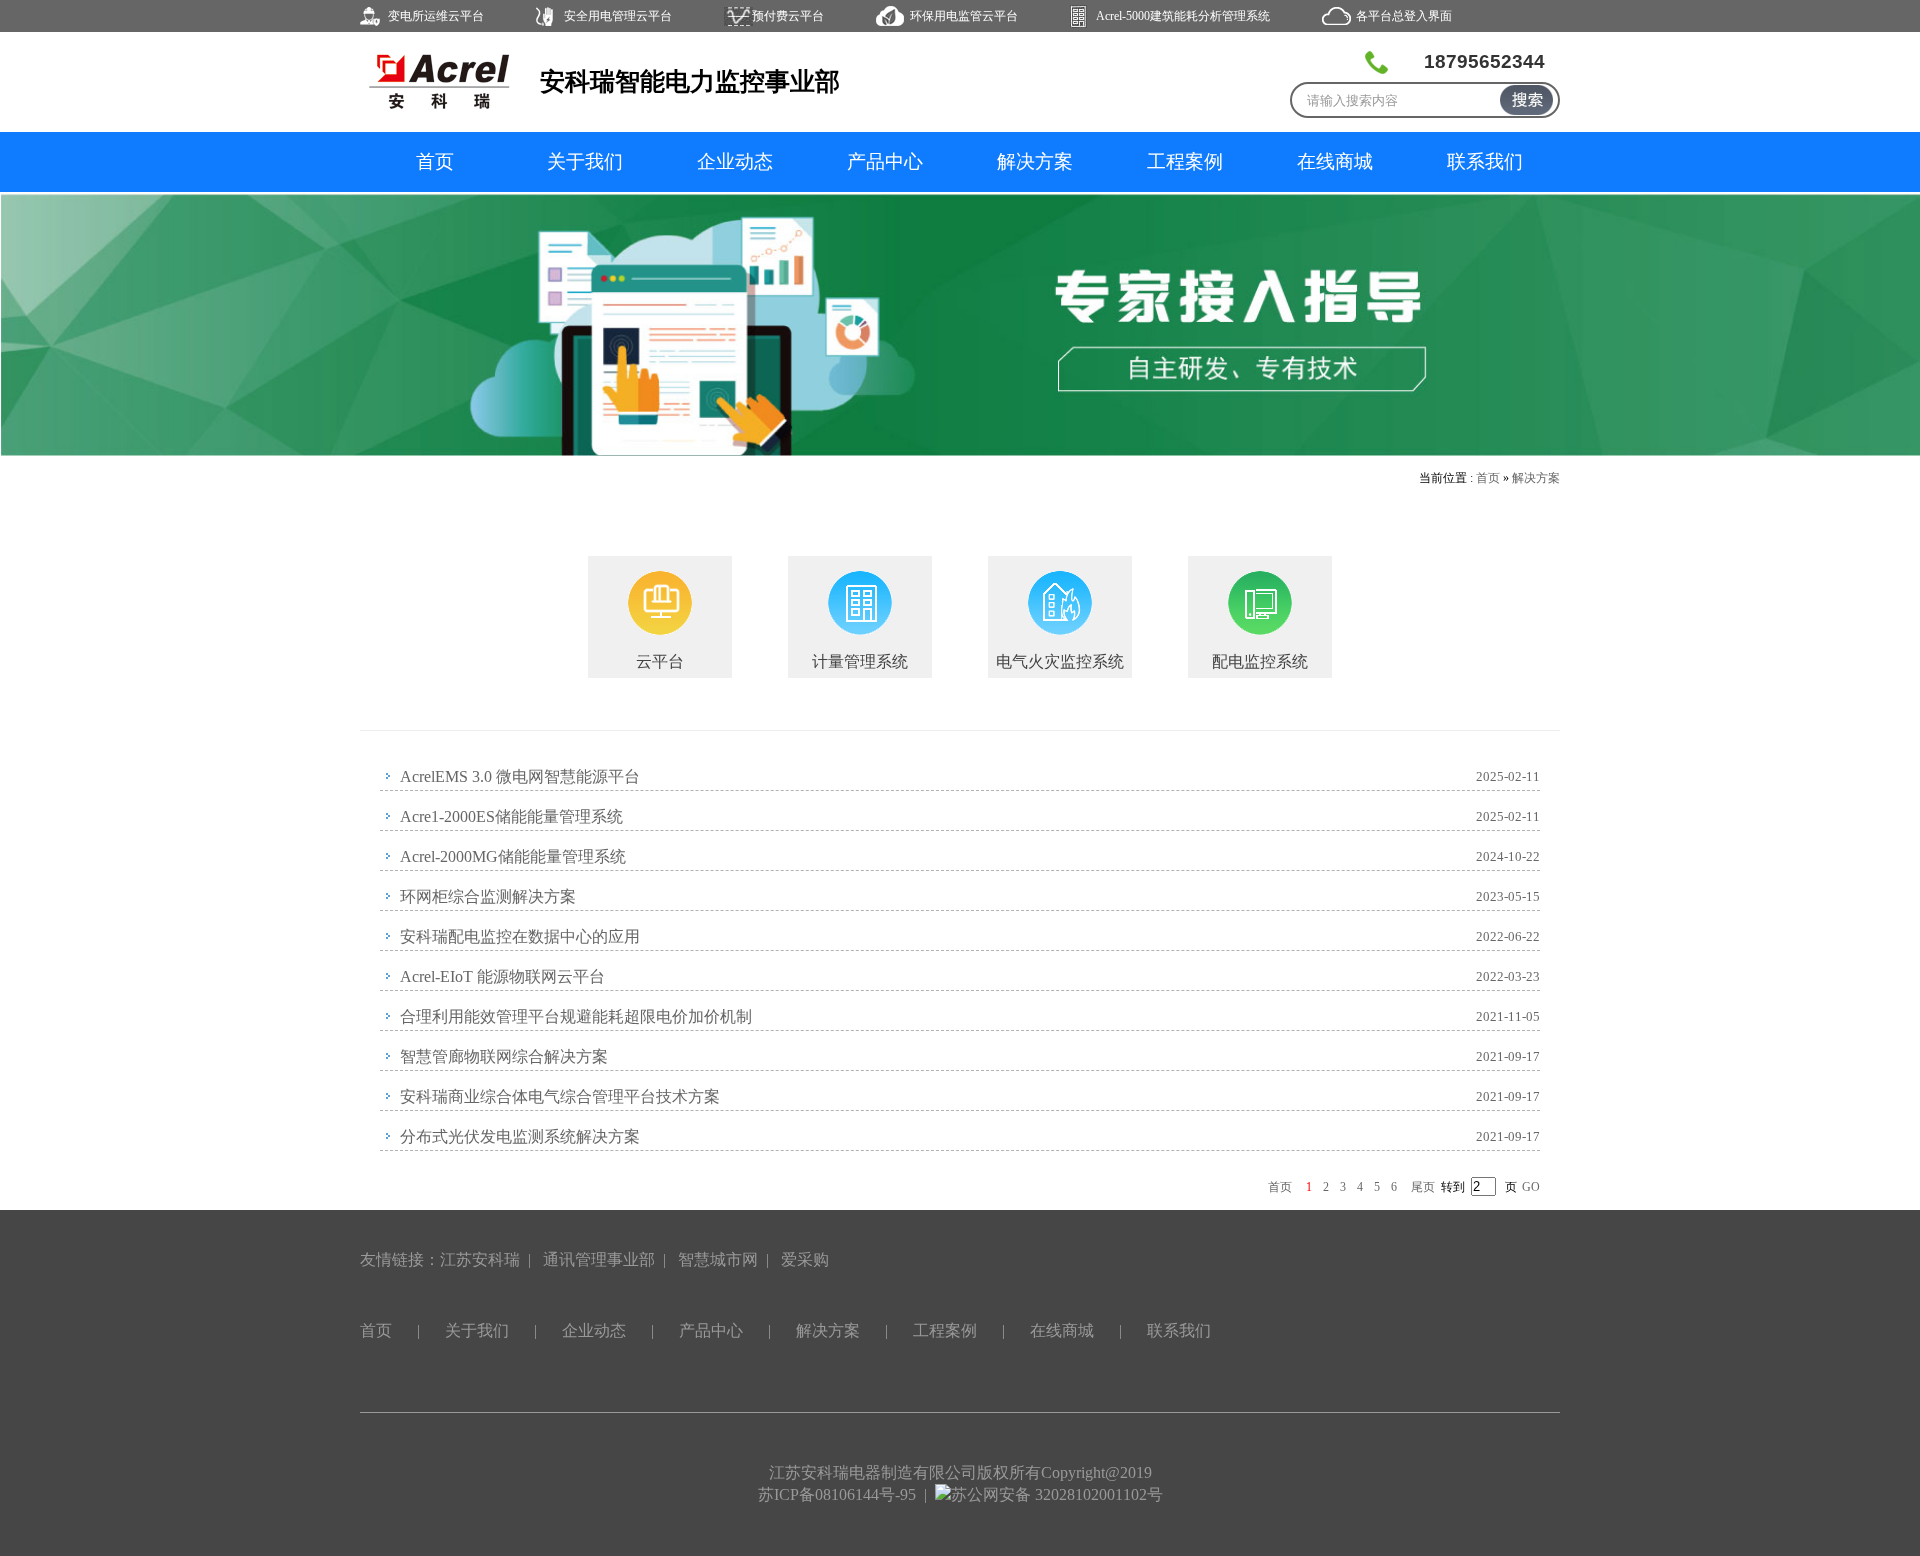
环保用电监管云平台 (964, 16)
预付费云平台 (788, 16)
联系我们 (1485, 161)
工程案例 (1185, 161)
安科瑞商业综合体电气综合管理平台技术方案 (560, 1096)
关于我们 (585, 161)
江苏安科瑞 (480, 1259)
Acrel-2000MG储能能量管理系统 (513, 856)
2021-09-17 (1508, 1056)
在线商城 (1335, 161)
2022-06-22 (1508, 936)
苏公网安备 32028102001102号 (1057, 1494)
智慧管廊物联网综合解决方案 (504, 1056)
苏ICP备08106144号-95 (837, 1494)
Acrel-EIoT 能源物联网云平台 (502, 976)
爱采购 (805, 1259)
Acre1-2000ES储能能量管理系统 (511, 816)
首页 (435, 161)
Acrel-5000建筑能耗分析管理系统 (1183, 16)
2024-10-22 (1508, 856)
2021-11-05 (1508, 1016)
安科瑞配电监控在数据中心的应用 (520, 936)
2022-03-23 (1508, 976)
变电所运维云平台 (436, 16)
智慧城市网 (718, 1259)
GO (1531, 1187)
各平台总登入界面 (1404, 16)
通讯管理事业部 (599, 1259)
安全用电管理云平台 (618, 16)
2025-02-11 (1508, 776)
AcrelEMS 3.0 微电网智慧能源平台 (520, 776)
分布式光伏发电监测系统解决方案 (520, 1136)
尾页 (1423, 1187)
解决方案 (1035, 161)
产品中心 (885, 161)
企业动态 (735, 161)
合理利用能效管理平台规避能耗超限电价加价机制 (576, 1016)
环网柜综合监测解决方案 (488, 896)
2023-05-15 (1508, 896)
